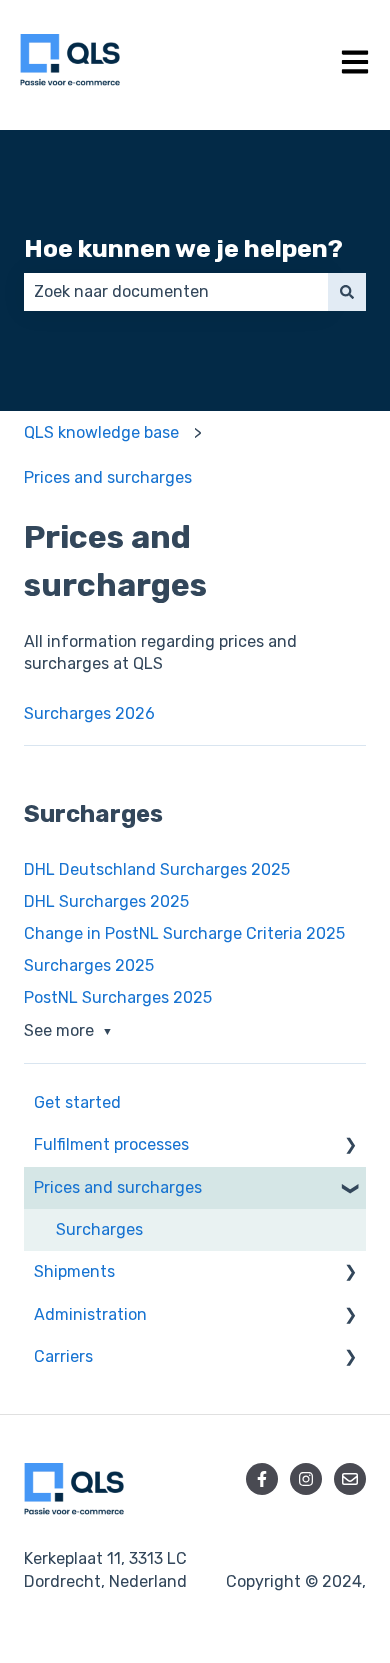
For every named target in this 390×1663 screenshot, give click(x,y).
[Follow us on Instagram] (306, 1479)
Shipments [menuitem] (74, 1271)
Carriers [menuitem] (63, 1356)
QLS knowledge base (101, 432)
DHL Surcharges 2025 (106, 901)
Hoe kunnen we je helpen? (183, 248)
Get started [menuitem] (77, 1102)
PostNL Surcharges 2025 (118, 997)
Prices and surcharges (108, 477)
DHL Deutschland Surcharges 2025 (157, 869)
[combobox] (176, 292)
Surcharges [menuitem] (99, 1229)
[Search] (347, 292)
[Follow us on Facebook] (262, 1479)
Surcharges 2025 (89, 965)
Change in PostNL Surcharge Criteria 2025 (184, 933)
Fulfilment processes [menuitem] (111, 1144)
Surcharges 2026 (89, 713)
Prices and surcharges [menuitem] (118, 1187)
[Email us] (350, 1479)
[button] (350, 1146)
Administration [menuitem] (90, 1314)
